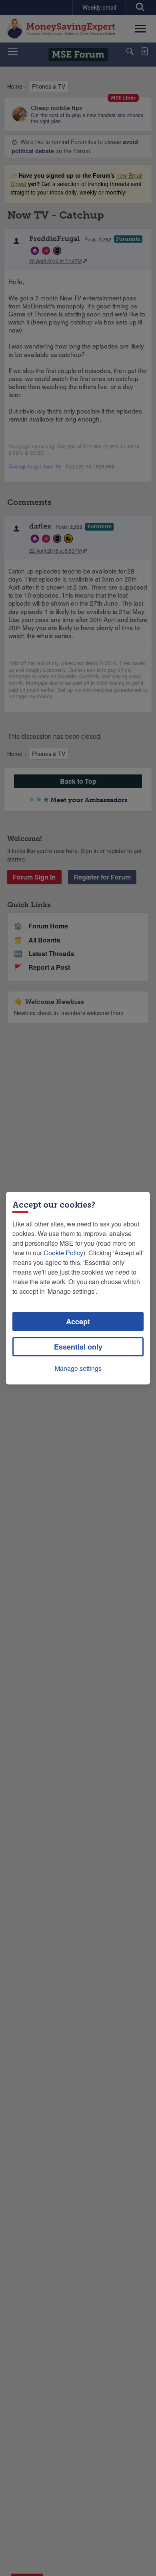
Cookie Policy (63, 1253)
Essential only (78, 1347)
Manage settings (78, 1368)
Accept (78, 1321)
